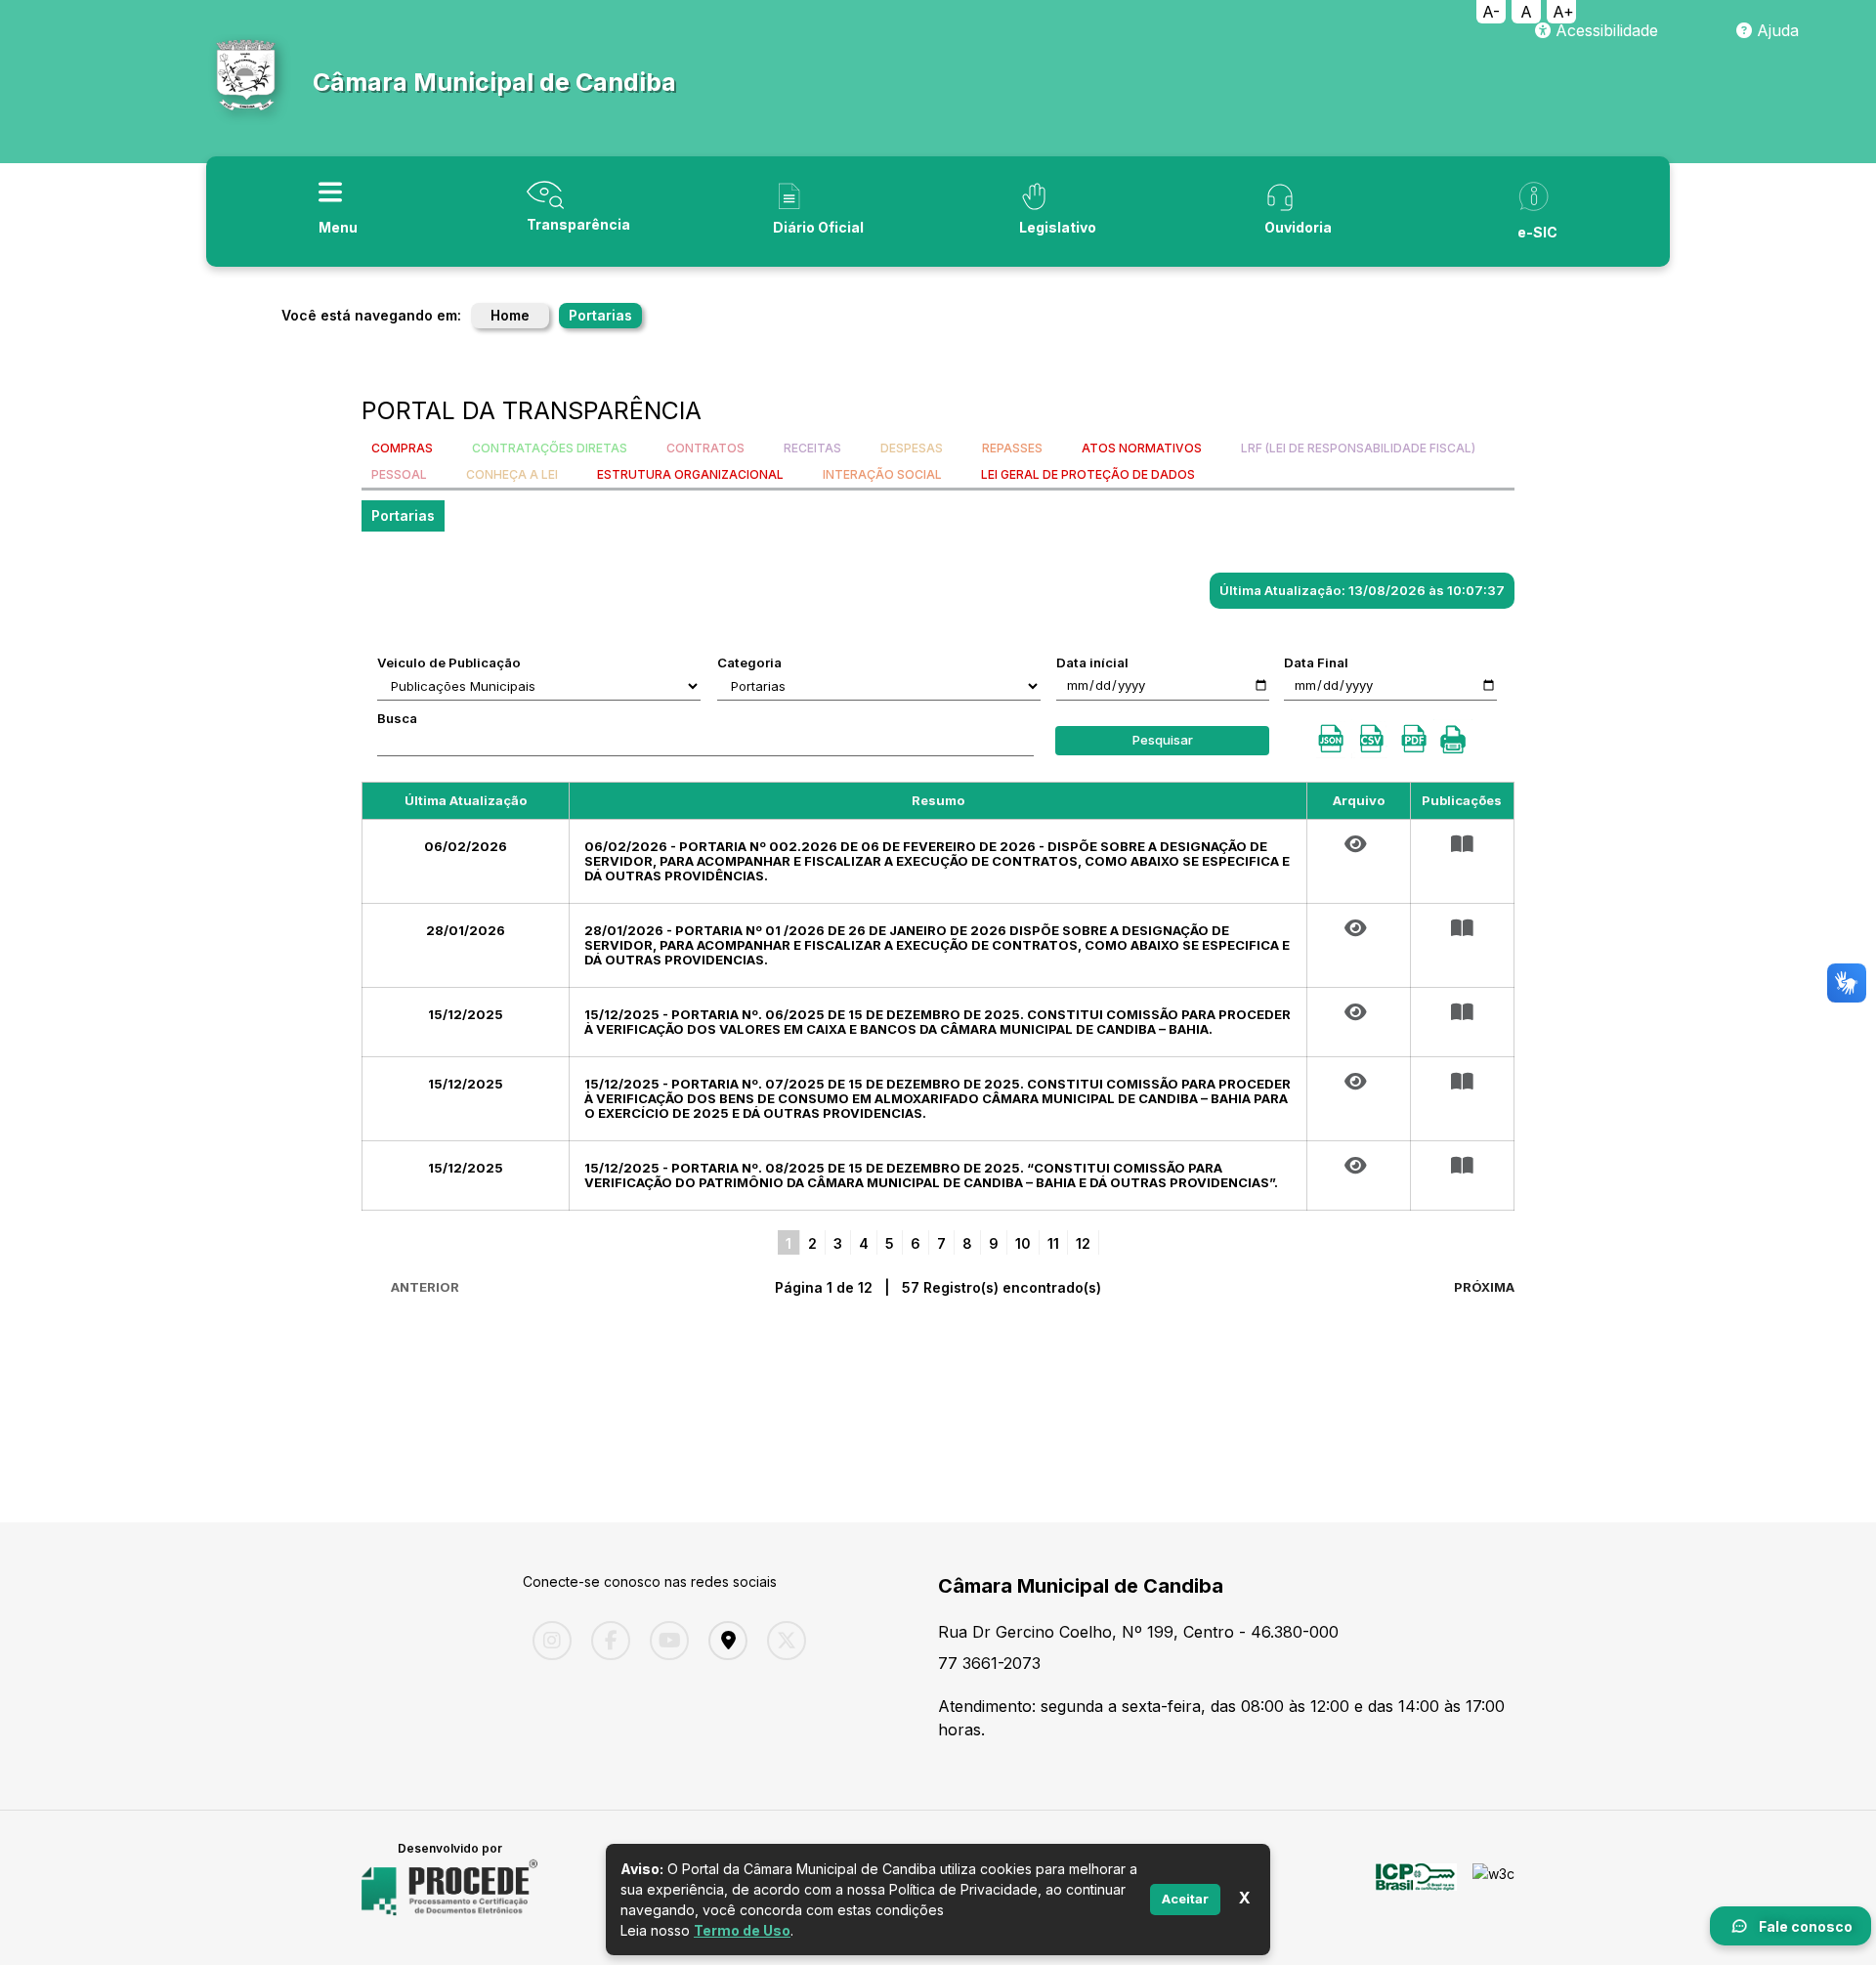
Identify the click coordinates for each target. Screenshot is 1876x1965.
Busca (397, 718)
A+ (1563, 12)
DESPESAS (912, 448)
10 (1023, 1243)
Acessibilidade (1604, 30)
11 (1053, 1243)
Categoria (749, 662)
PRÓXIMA (1484, 1287)
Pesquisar (1163, 740)
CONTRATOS (705, 448)
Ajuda (1775, 30)
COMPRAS (402, 448)
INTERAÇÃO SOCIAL (882, 474)
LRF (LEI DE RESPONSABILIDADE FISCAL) (1358, 448)
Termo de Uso (742, 1930)
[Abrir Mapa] (723, 1641)
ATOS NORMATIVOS (1142, 448)
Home (510, 315)
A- (1491, 12)
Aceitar (1185, 1899)
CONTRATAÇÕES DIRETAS (550, 448)
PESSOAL (399, 474)
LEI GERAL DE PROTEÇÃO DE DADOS (1088, 474)
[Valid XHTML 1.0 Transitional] (1493, 1888)
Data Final (1316, 662)
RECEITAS (812, 448)
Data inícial (1092, 662)
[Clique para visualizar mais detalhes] (1462, 844)
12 (1083, 1243)
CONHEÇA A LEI (512, 474)
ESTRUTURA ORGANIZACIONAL (690, 474)
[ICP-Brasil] (1416, 1888)
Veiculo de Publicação (449, 662)
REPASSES (1012, 448)
